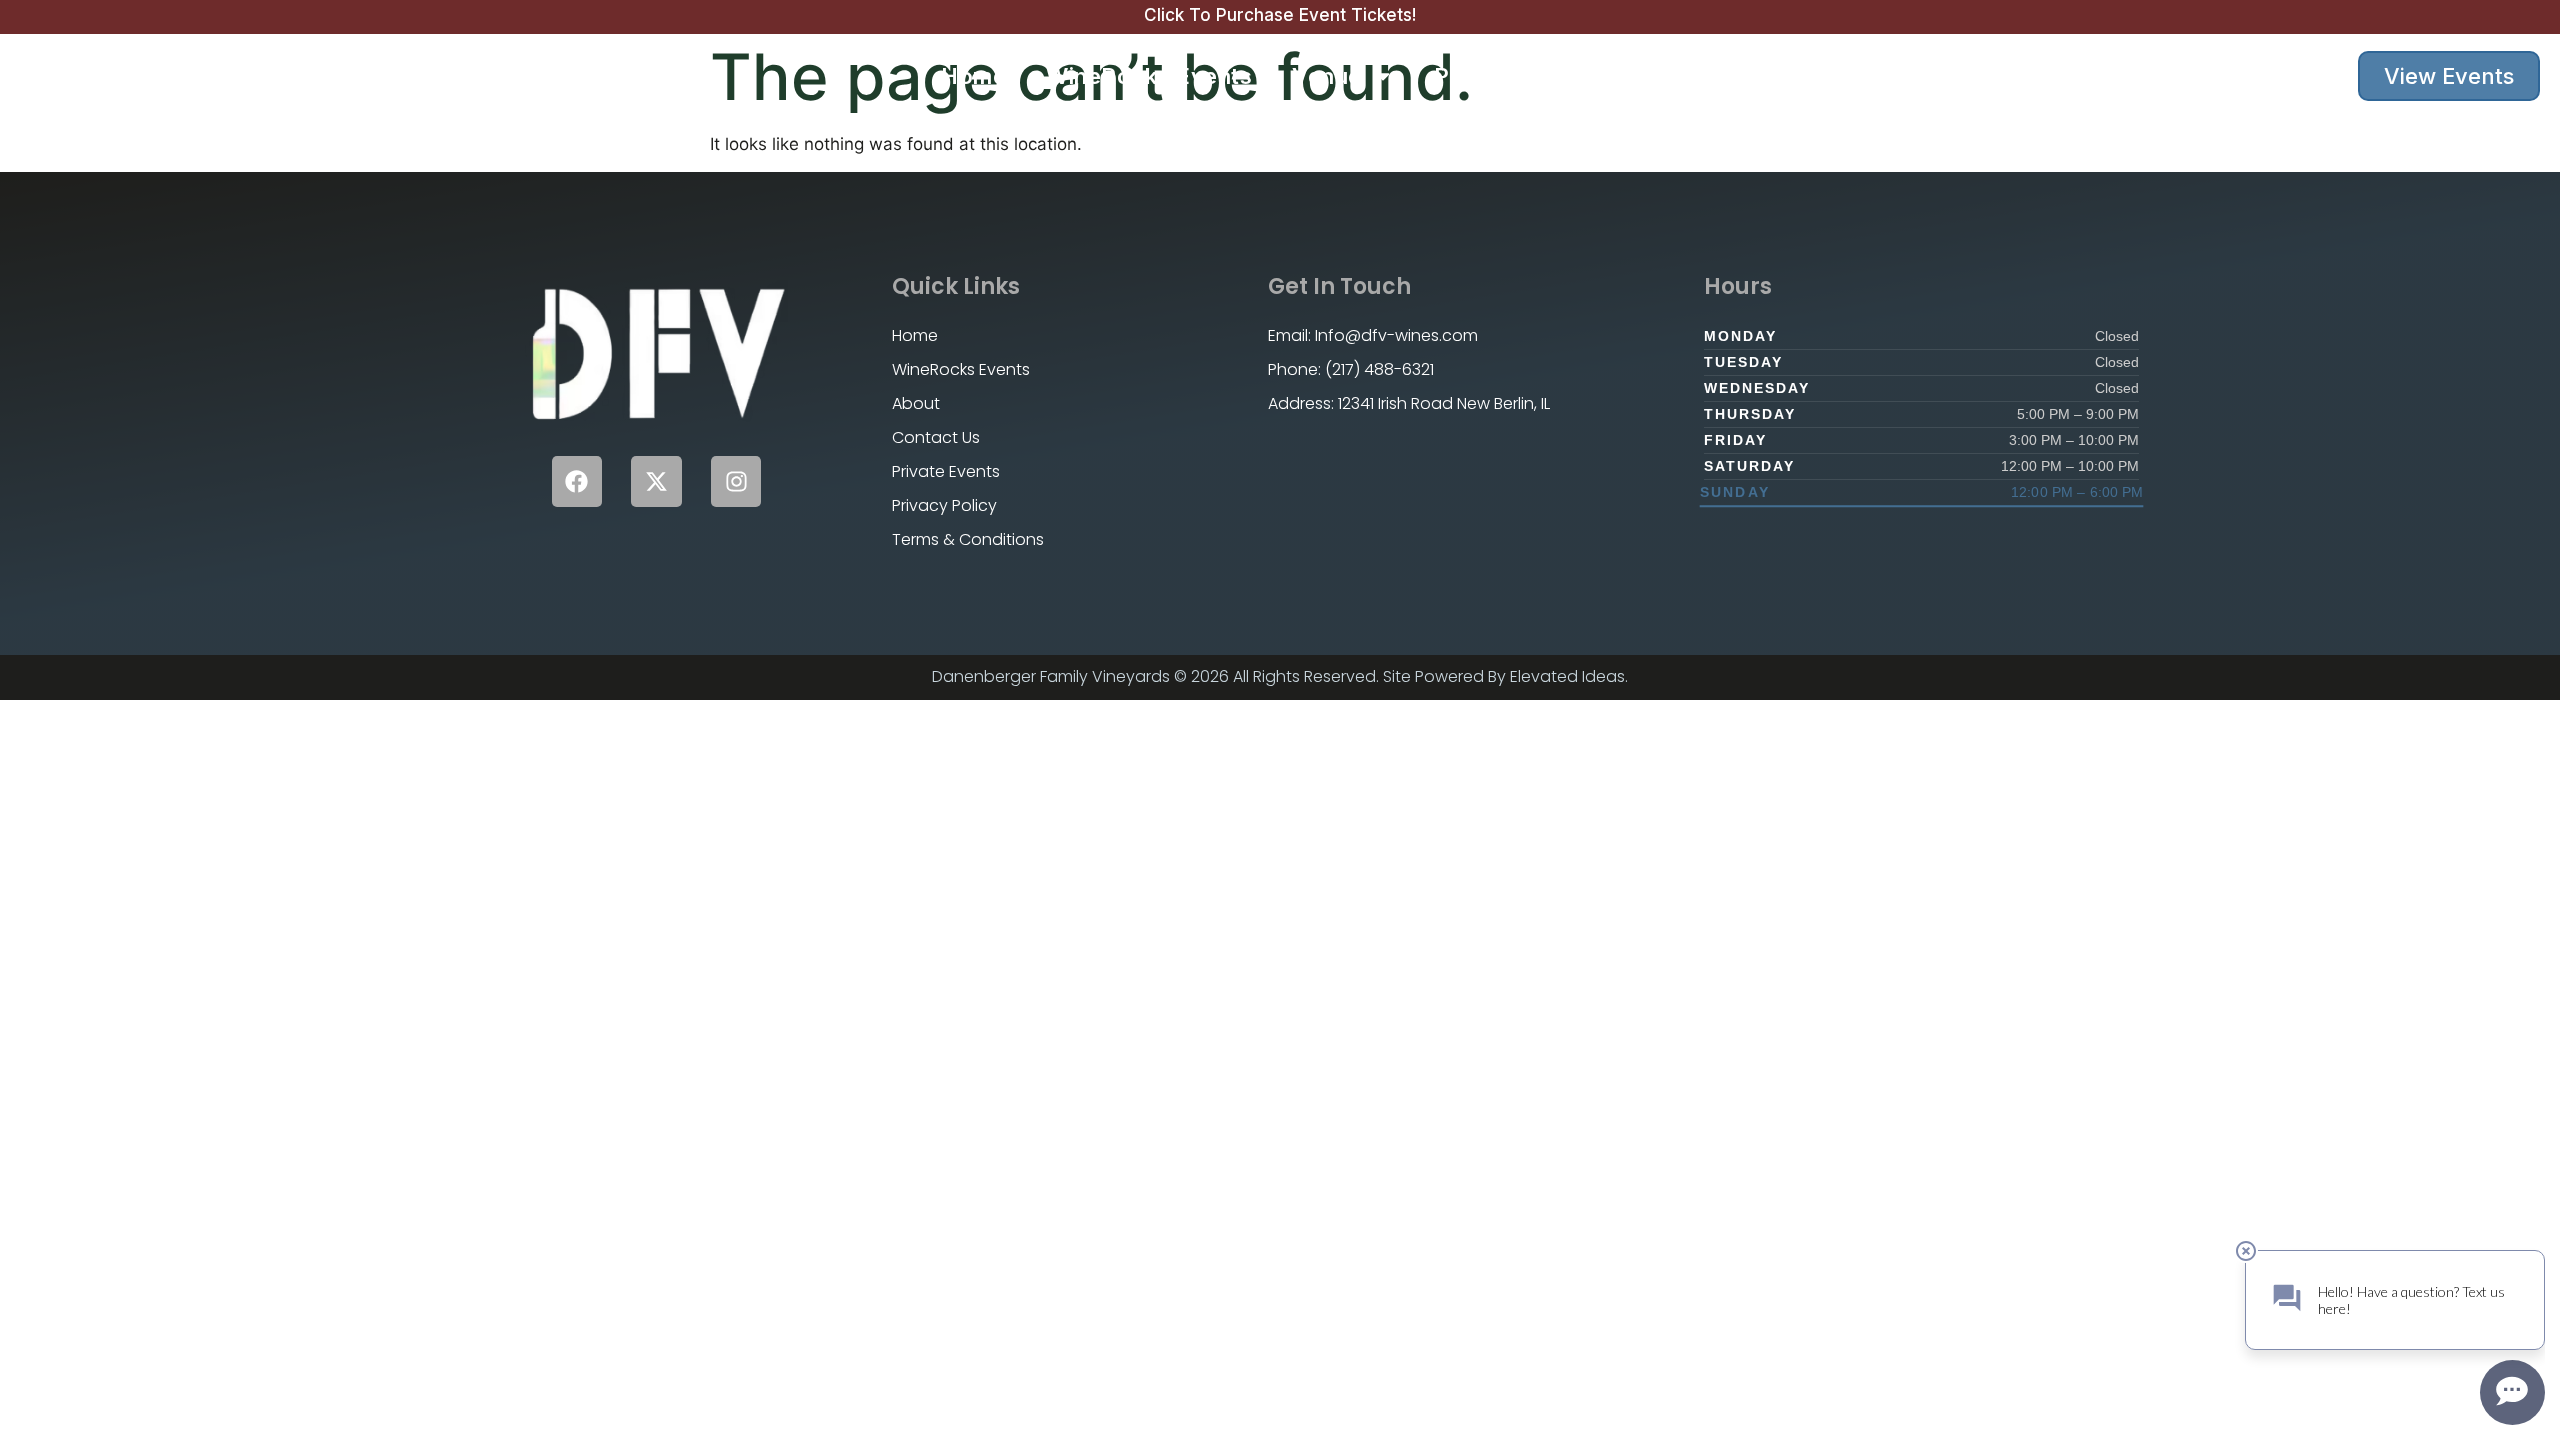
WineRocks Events (1149, 76)
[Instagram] (736, 481)
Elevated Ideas (1567, 676)
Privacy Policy (944, 505)
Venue (1327, 76)
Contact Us (1803, 76)
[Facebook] (577, 481)
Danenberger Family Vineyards (241, 75)
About (1668, 76)
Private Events (1514, 76)
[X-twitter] (656, 481)
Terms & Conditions (968, 539)
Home (973, 76)
